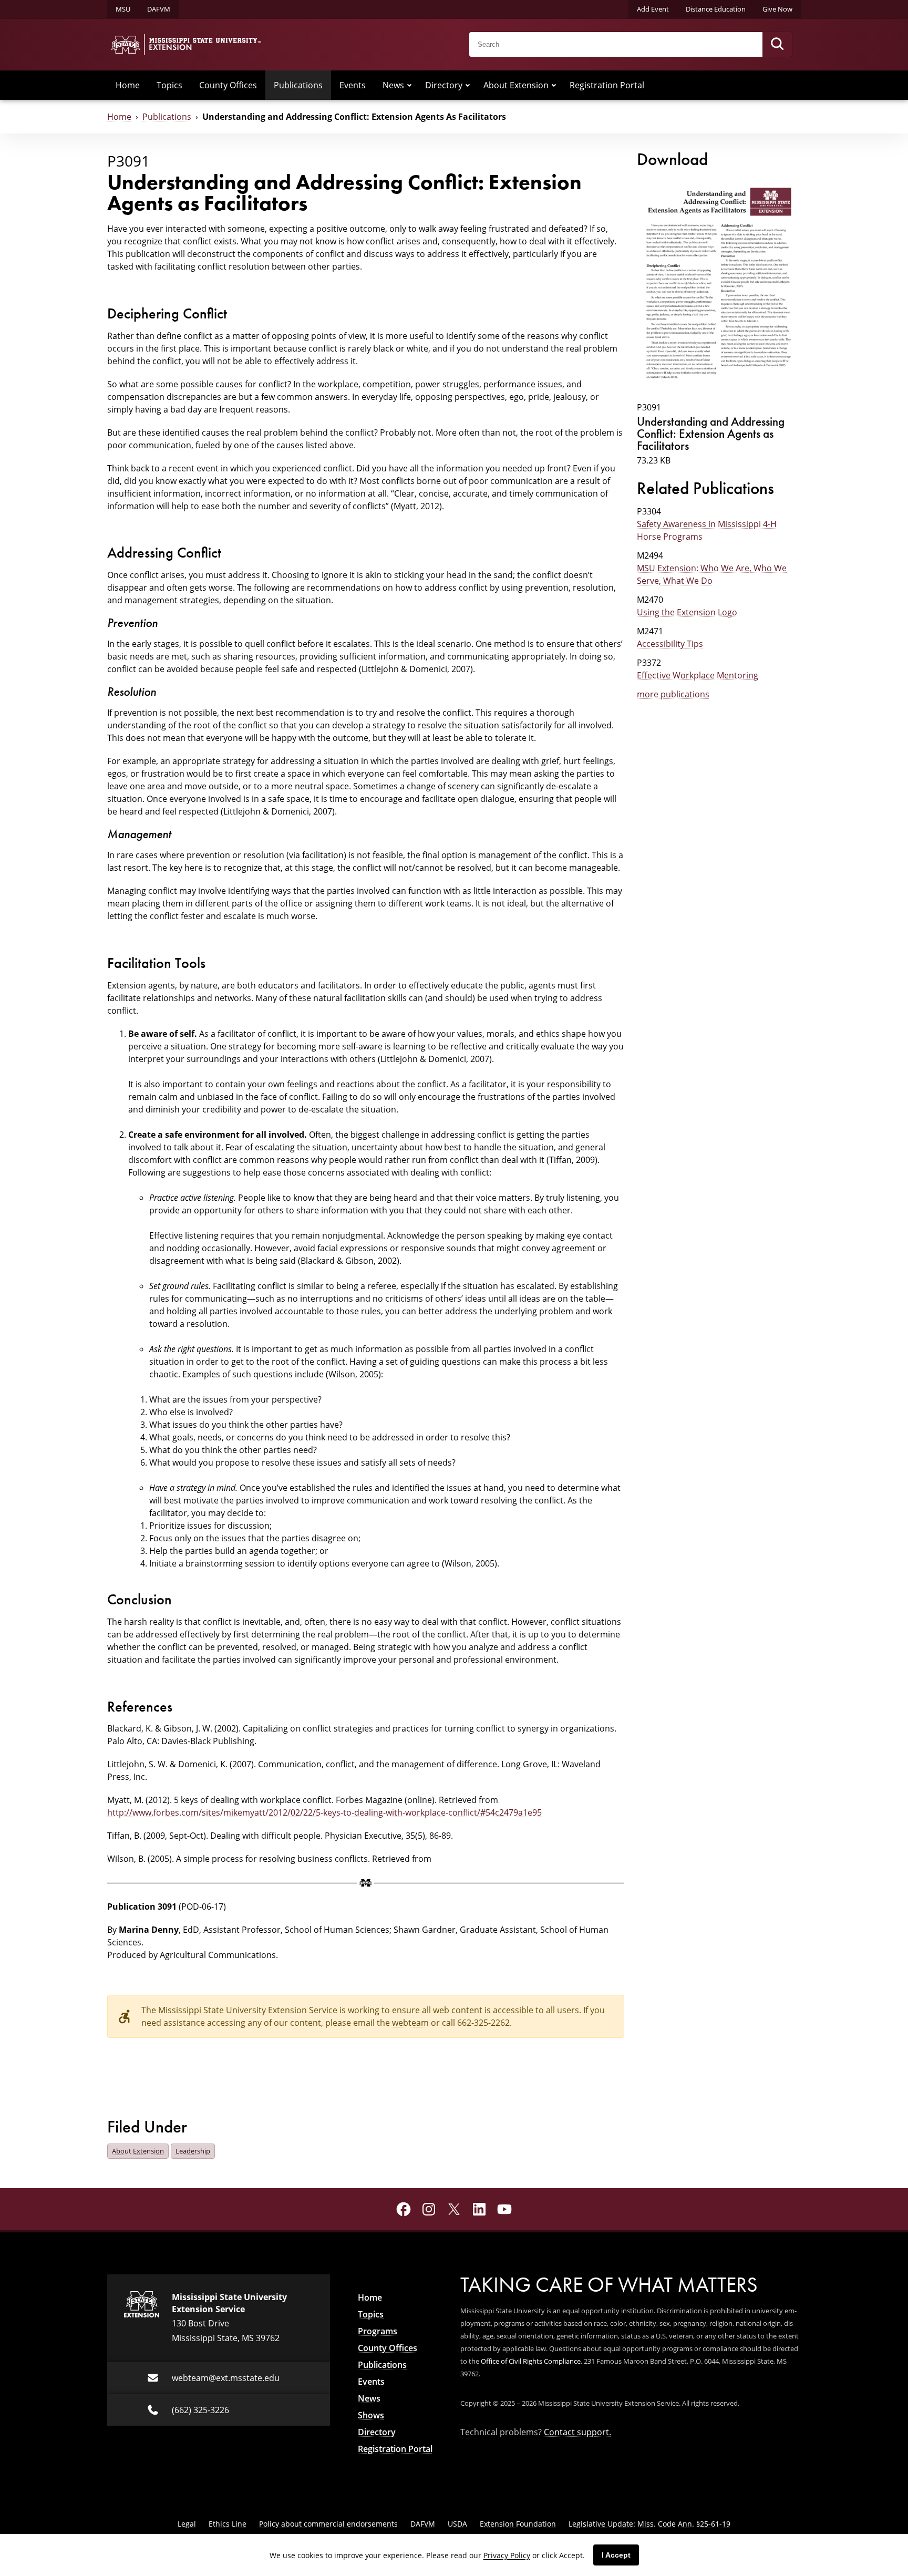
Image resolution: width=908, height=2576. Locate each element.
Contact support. (577, 2432)
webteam (410, 2023)
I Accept (616, 2555)
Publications (298, 85)
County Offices (228, 85)
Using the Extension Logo (687, 612)
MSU (123, 9)
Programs (378, 2331)
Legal (187, 2524)
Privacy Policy (507, 2555)
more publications (673, 694)
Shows (371, 2415)
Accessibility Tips (670, 644)
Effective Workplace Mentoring (698, 675)
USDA (457, 2524)
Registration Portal (607, 85)
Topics (169, 85)
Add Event (653, 9)
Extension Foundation (518, 2524)
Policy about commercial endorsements (328, 2524)
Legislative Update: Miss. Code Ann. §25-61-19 (649, 2524)
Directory (444, 85)
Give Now (777, 9)
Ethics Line (228, 2524)
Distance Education (716, 9)
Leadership (193, 2151)
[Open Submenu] (409, 85)
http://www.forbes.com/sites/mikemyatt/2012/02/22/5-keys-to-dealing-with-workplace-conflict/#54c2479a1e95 (324, 1812)
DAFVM (159, 9)
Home (128, 85)
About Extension (516, 85)
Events (353, 85)
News (393, 85)
